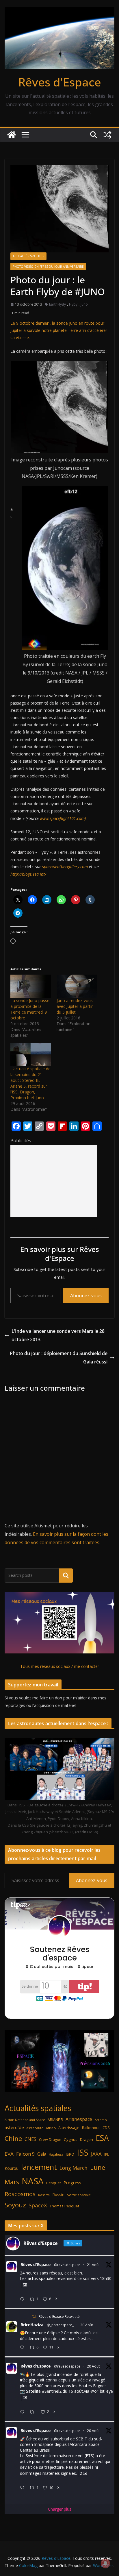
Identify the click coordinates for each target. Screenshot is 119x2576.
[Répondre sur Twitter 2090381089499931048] (23, 2348)
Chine (13, 2138)
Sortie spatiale (79, 2195)
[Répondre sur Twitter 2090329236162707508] (23, 2412)
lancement (39, 2167)
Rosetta (44, 2195)
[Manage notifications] (105, 2563)
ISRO (70, 2154)
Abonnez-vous (86, 1296)
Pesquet (54, 2183)
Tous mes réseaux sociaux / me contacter (60, 1666)
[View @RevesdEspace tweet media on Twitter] (25, 2285)
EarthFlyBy (57, 304)
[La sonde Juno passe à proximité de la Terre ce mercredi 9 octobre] (31, 986)
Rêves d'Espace (60, 82)
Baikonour (91, 2128)
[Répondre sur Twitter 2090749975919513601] (23, 2299)
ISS (83, 2152)
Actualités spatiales (28, 256)
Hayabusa (56, 2154)
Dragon (87, 2139)
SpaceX (38, 2205)
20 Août (87, 2325)
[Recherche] (66, 1575)
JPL (107, 2154)
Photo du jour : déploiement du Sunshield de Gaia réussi (59, 1358)
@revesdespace (67, 2265)
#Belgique (29, 2380)
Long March (74, 2168)
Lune (98, 2167)
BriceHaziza (32, 2325)
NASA (33, 2181)
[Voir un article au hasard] (107, 135)
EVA (9, 2154)
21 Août (93, 2265)
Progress (72, 2183)
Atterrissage (69, 2128)
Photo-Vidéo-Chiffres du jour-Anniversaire (48, 267)
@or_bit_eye (102, 2391)
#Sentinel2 (52, 2391)
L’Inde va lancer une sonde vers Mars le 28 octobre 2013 (58, 1335)
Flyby (73, 304)
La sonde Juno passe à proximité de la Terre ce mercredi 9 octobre (30, 1009)
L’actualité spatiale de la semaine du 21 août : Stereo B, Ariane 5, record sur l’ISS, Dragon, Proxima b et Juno (30, 1083)
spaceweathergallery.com (65, 867)
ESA (102, 2138)
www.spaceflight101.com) (63, 818)
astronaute (35, 2128)
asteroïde (14, 2127)
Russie (58, 2195)
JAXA (96, 2154)
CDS (106, 2128)
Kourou (12, 2168)
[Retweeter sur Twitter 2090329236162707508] (34, 2412)
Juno (84, 304)
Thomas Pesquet (64, 2206)
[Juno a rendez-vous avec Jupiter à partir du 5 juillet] (77, 986)
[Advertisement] (54, 1181)
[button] (59, 407)
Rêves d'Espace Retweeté (59, 2317)
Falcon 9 (25, 2154)
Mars (12, 2182)
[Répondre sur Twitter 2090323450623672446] (23, 2488)
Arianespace (79, 2119)
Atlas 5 (51, 2128)
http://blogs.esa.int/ (28, 874)
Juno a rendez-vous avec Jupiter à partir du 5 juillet (75, 1006)
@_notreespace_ (60, 2325)
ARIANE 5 (55, 2120)
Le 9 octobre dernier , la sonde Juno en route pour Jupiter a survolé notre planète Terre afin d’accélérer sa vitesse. (59, 330)
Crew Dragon (50, 2140)
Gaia (42, 2154)
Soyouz (15, 2205)
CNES (30, 2139)
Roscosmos (20, 2194)
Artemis (101, 2120)
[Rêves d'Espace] (12, 135)
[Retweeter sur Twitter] (34, 2316)
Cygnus (71, 2139)
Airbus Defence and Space (25, 2120)
